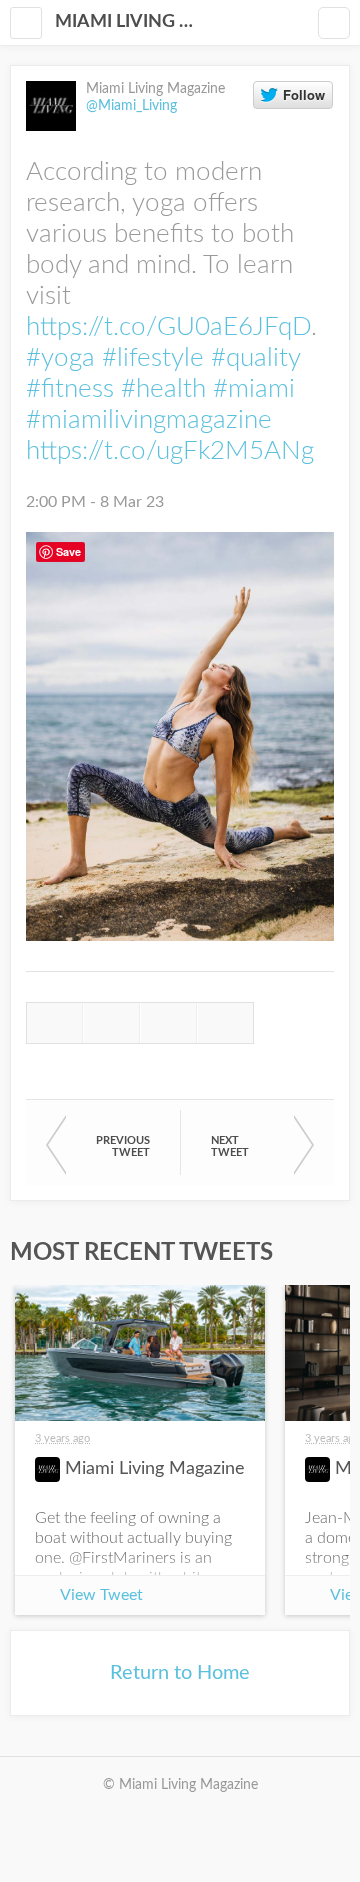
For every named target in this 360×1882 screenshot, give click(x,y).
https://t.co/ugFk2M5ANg (170, 451)
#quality (255, 358)
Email (225, 1023)
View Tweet (101, 1595)
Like (168, 1023)
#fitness (70, 389)
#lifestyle (153, 358)
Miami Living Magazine (130, 22)
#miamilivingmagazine (149, 420)
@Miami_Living (131, 106)
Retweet (111, 1023)
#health (163, 389)
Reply (54, 1023)
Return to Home (180, 1673)
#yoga (60, 358)
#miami (254, 389)
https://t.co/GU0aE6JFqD (168, 327)
